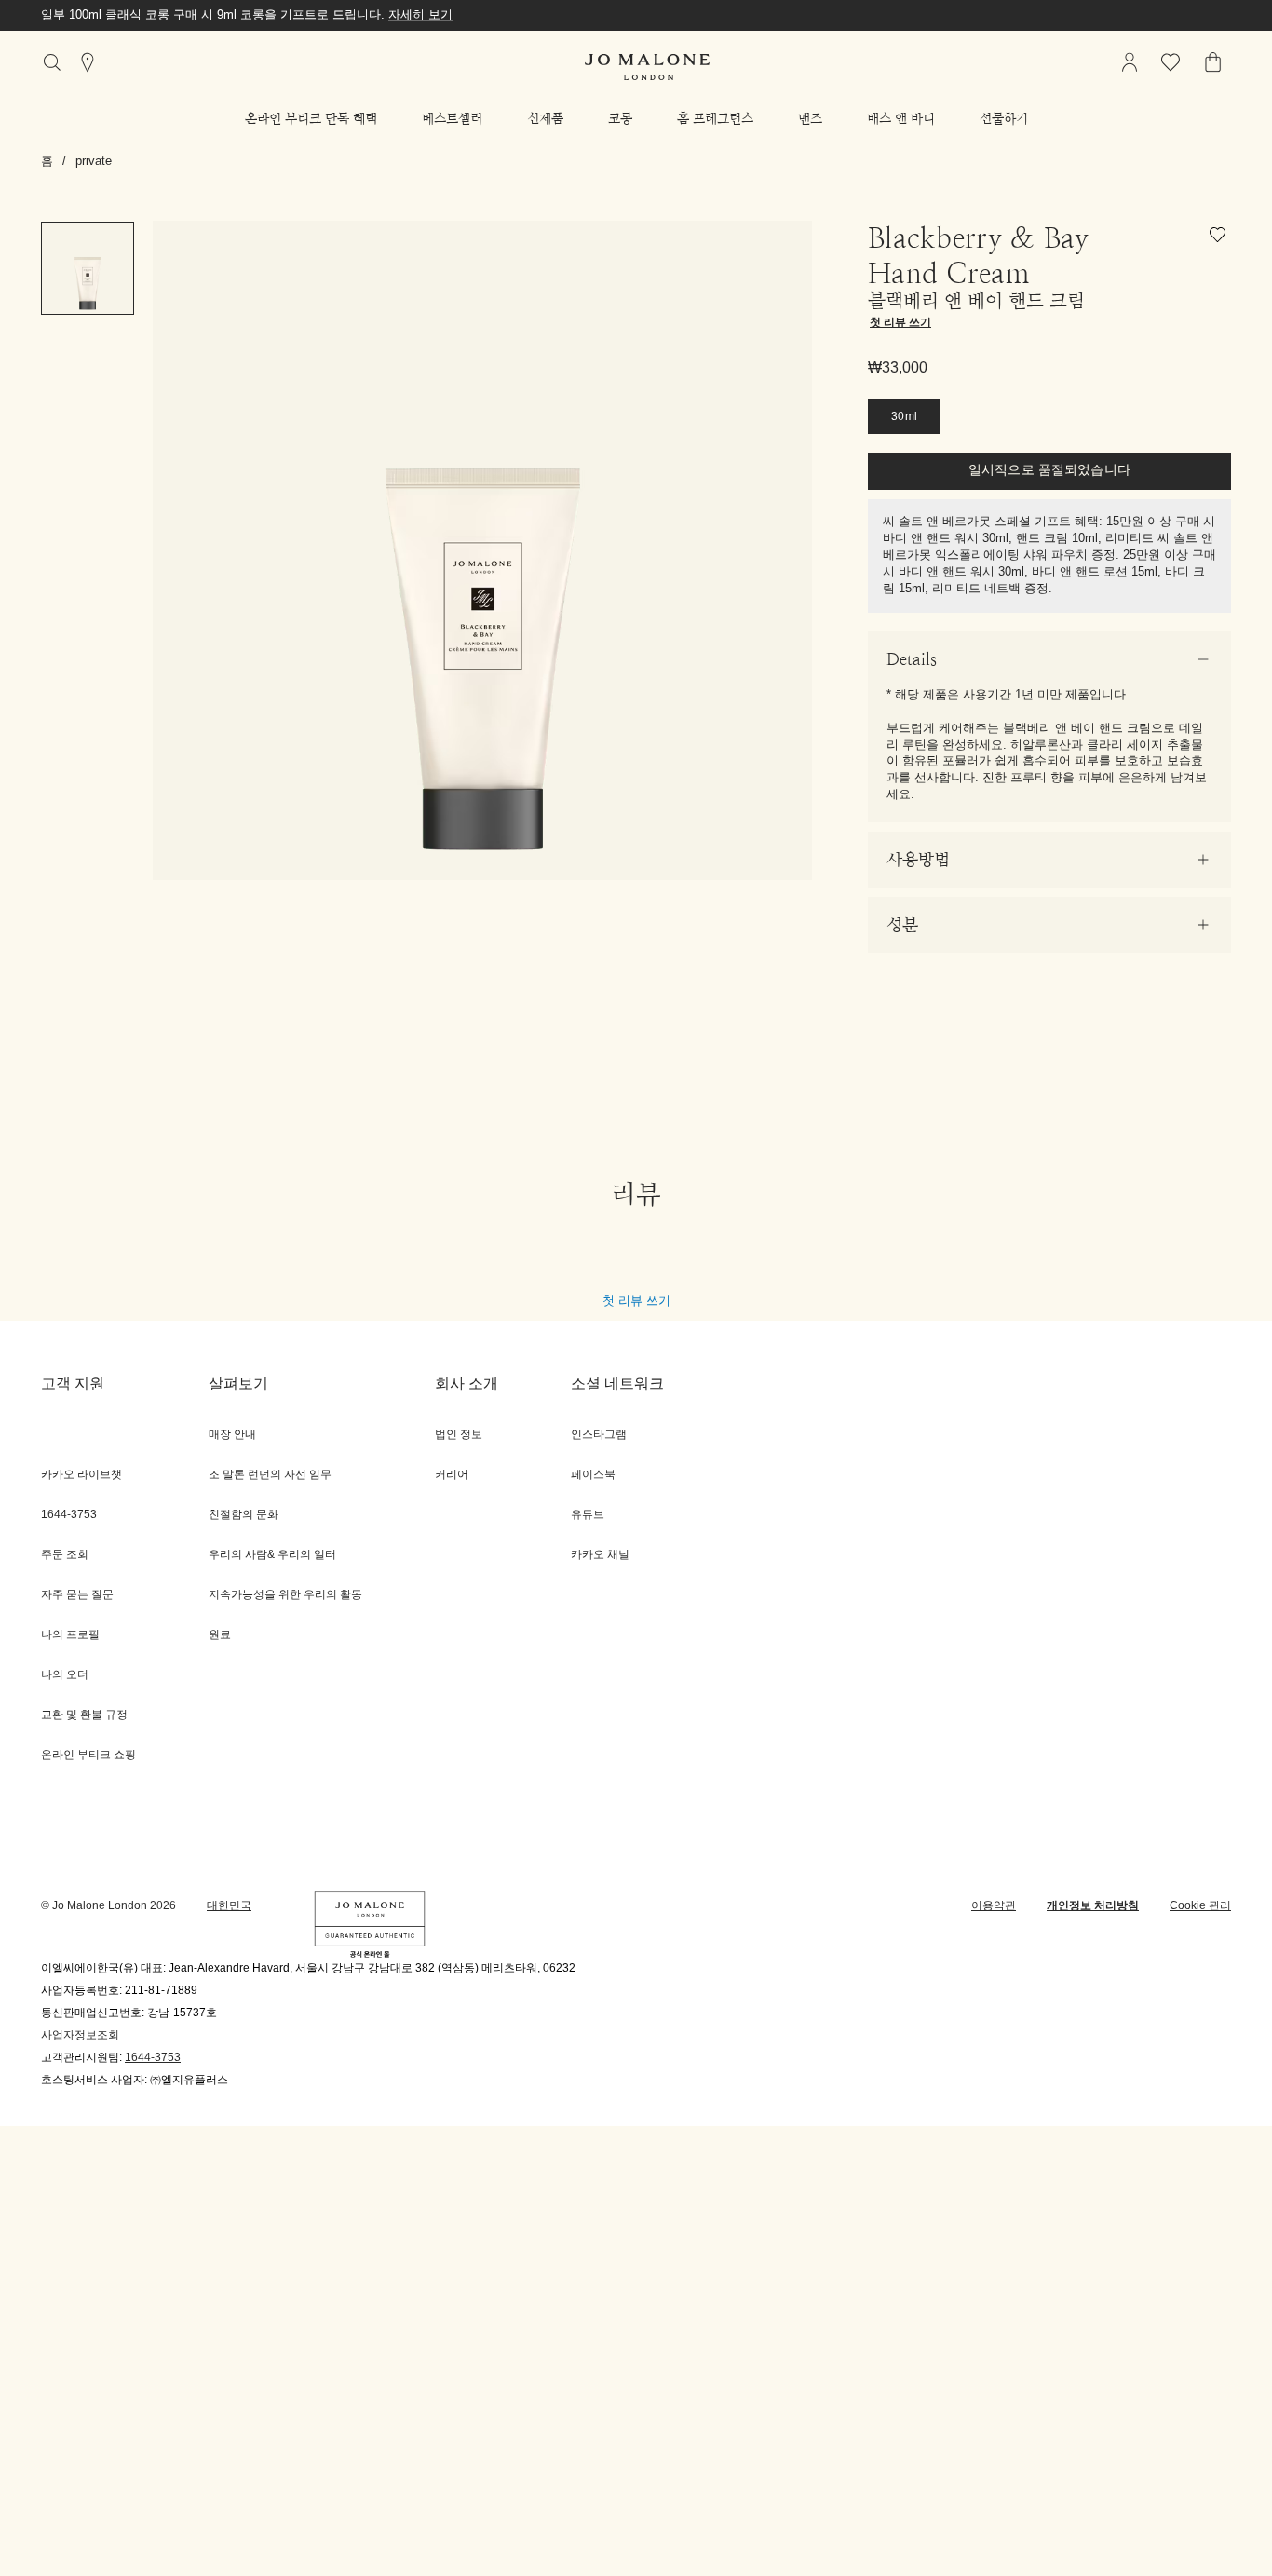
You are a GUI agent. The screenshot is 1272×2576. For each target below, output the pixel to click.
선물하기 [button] (1004, 118)
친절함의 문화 (244, 1515)
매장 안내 (232, 1435)
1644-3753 (153, 2058)
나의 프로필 (70, 1635)
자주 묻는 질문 (77, 1595)
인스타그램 (599, 1435)
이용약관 (994, 1906)
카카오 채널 (600, 1555)
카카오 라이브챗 (81, 1475)
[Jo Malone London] (647, 67)
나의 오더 (65, 1675)
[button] (311, 118)
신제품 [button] (545, 118)
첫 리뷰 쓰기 (636, 1301)
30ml (904, 417)
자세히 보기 (420, 15)
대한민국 (229, 1906)
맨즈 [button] (810, 118)
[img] (1130, 62)
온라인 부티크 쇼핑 (88, 1755)
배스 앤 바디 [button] (901, 118)
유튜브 (588, 1515)
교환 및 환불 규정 (84, 1715)
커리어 (452, 1475)
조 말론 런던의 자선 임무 (270, 1475)
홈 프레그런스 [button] (715, 118)
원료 (220, 1635)
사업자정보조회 (80, 2035)
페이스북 (593, 1475)
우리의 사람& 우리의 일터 (272, 1555)
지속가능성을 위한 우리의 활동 (285, 1595)
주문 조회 (65, 1555)
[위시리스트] (1220, 238)
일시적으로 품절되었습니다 (1049, 471)
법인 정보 (459, 1435)
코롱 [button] (620, 118)
